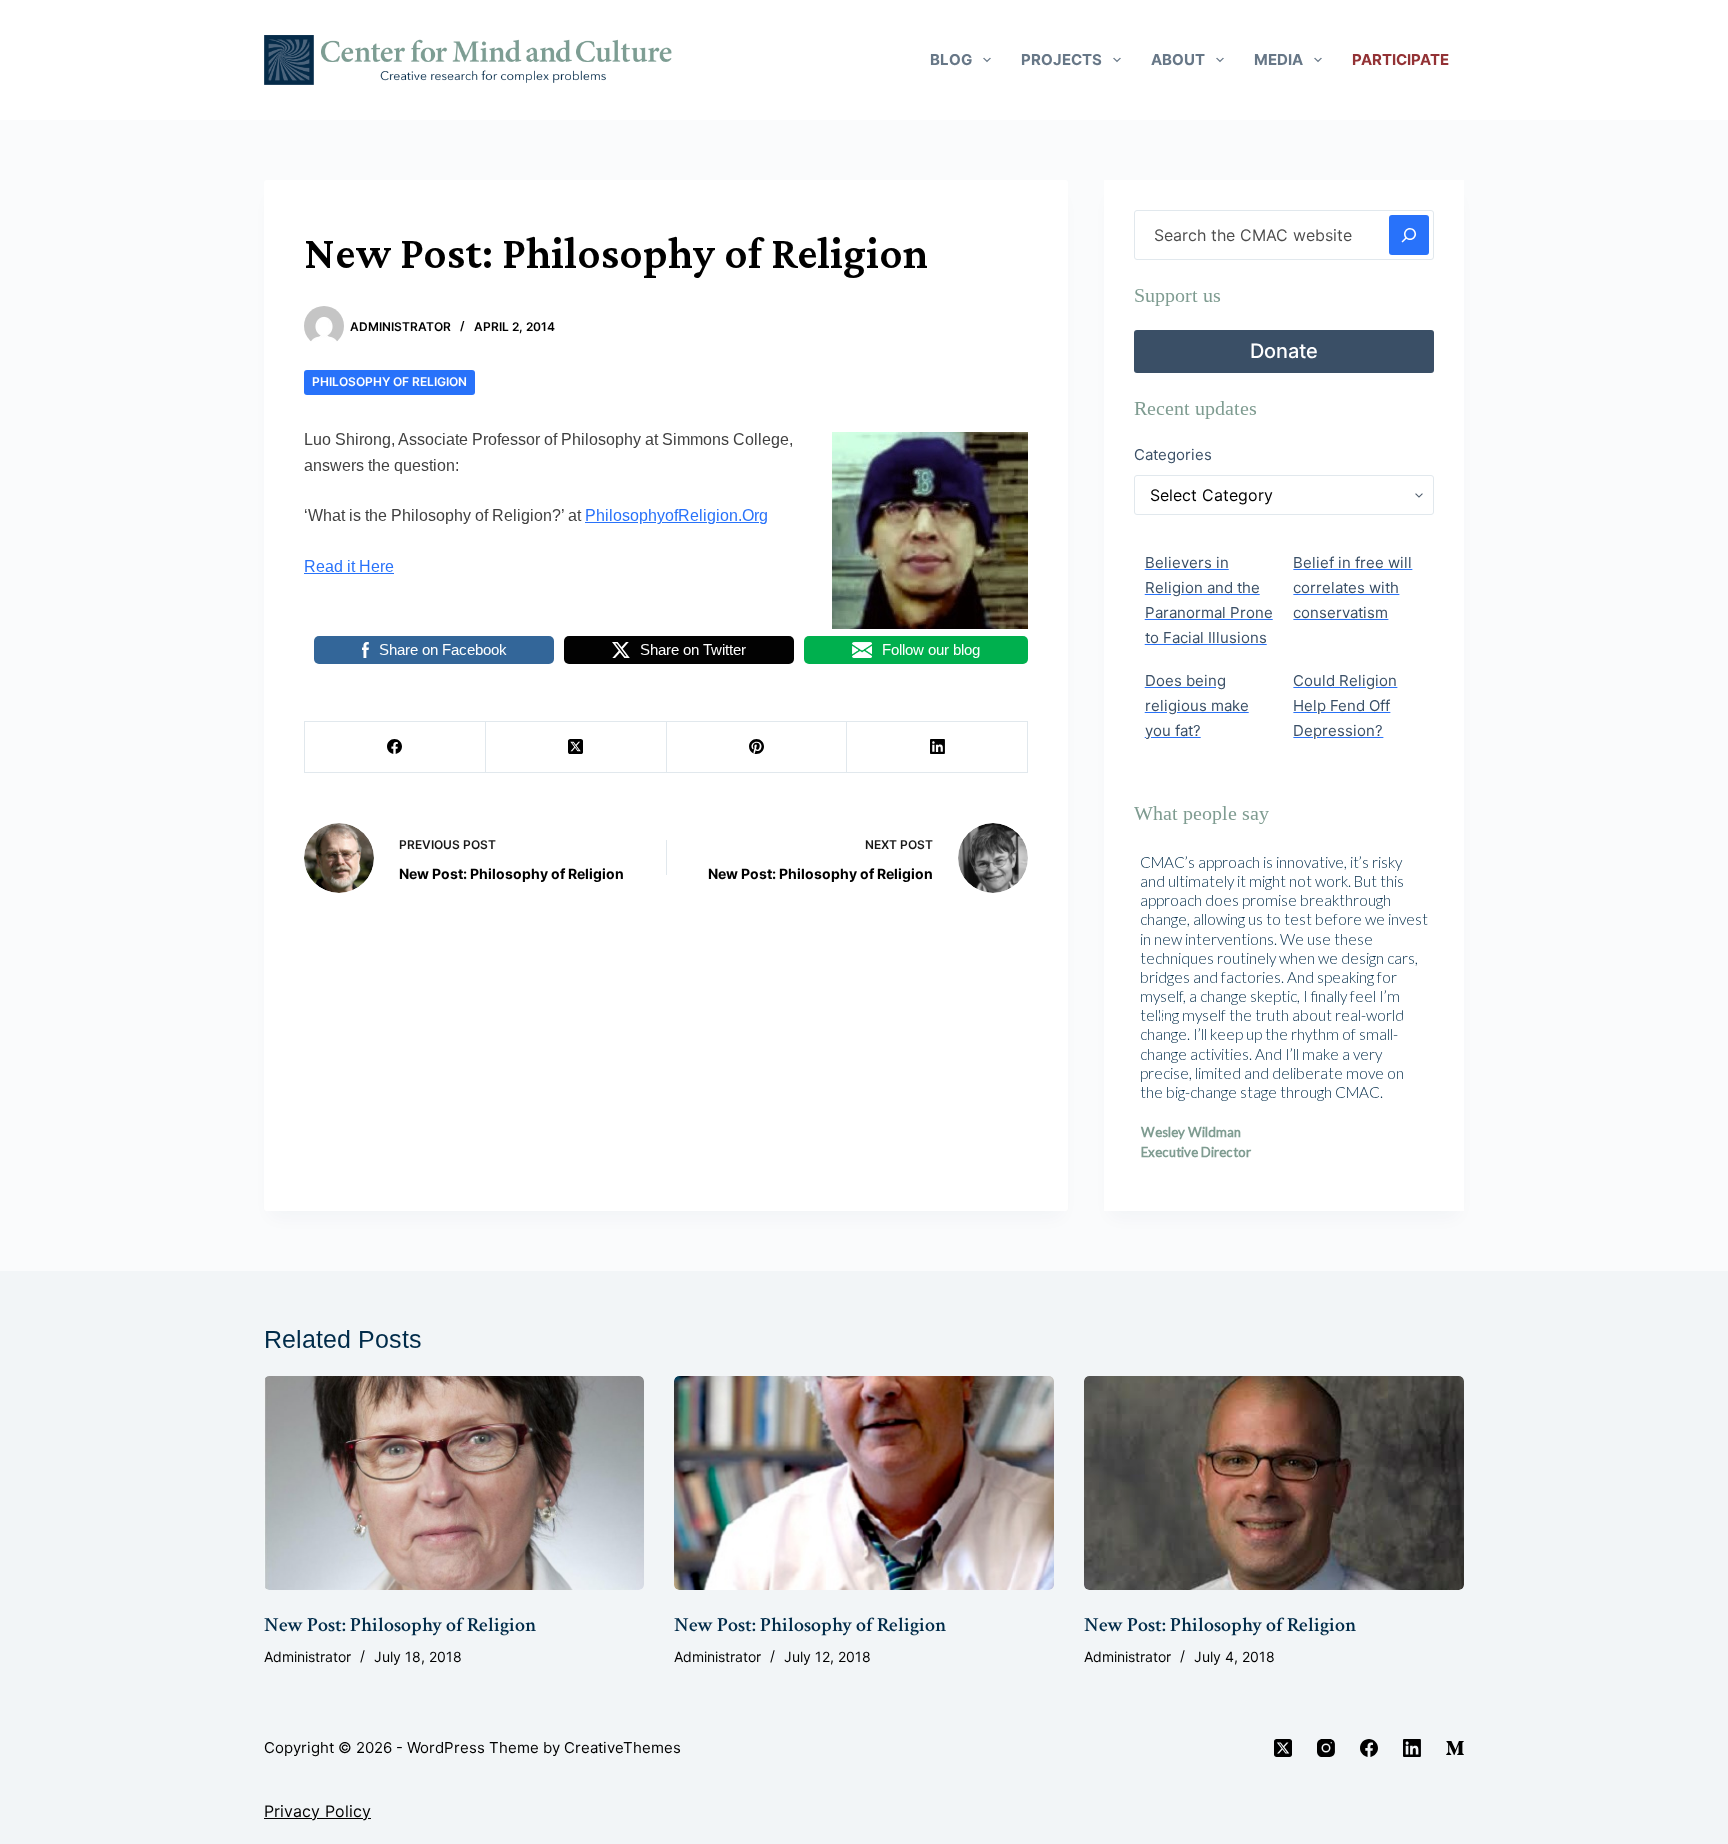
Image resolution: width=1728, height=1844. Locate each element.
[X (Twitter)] (576, 747)
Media (1278, 59)
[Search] (1409, 235)
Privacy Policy (317, 1811)
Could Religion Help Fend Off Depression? (1345, 705)
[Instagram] (1326, 1748)
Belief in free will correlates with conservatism (1352, 587)
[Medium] (1455, 1748)
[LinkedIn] (937, 747)
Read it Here (349, 566)
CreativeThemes (622, 1747)
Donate (1284, 351)
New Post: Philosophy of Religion (400, 1625)
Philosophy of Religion (389, 381)
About (1178, 59)
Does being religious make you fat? (1197, 705)
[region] (1284, 1014)
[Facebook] (395, 747)
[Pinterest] (757, 747)
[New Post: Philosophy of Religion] (454, 1483)
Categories (1173, 454)
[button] (1165, 1015)
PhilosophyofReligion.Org (676, 515)
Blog (951, 59)
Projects (1061, 59)
